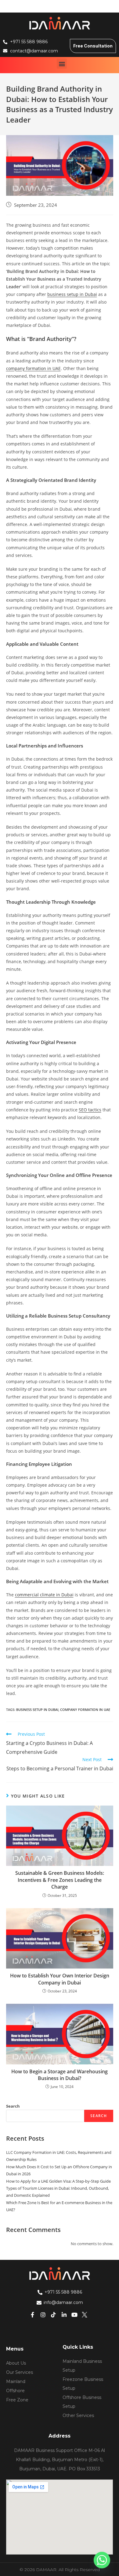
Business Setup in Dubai (37, 1710)
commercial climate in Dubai (44, 1595)
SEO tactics (90, 1110)
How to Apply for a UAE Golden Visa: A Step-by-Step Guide (58, 2181)
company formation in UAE (33, 368)
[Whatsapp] (102, 2560)
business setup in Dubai (72, 294)
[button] (62, 64)
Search (13, 2106)
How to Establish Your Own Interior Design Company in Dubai (60, 1979)
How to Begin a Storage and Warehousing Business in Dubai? (60, 2075)
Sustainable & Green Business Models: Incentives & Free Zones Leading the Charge (60, 1880)
